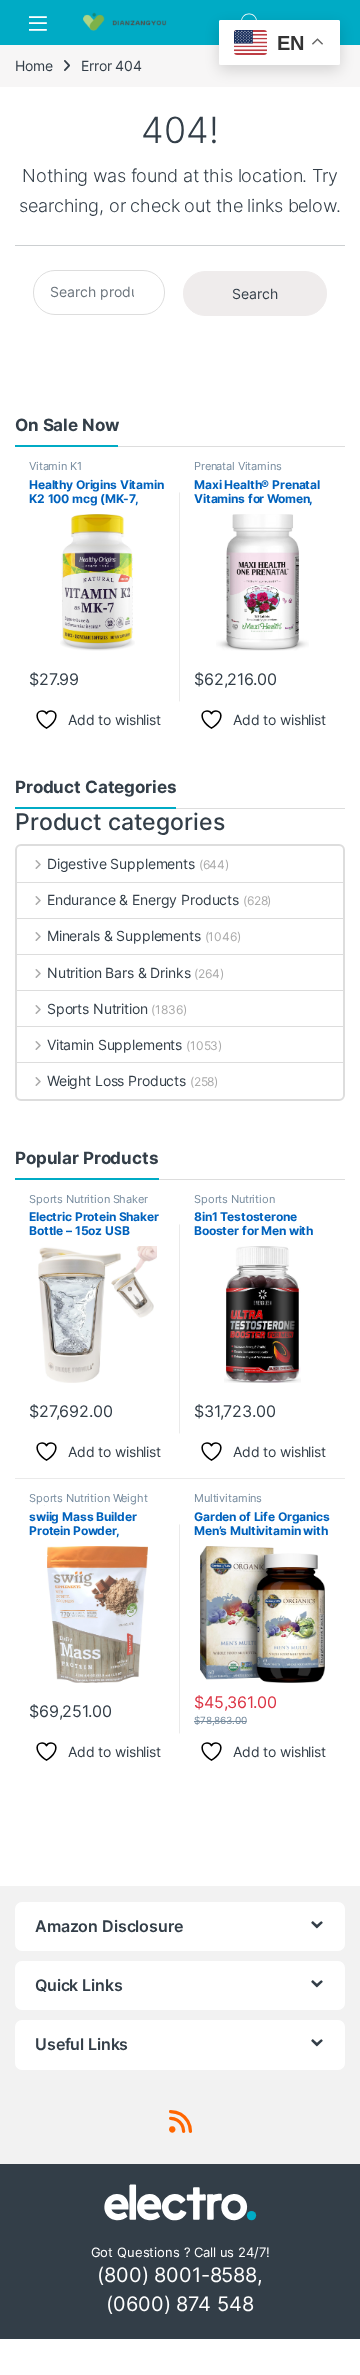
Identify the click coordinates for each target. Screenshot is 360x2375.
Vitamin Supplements (114, 1044)
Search (255, 293)
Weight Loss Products (116, 1080)
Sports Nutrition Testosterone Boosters (251, 1205)
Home (33, 65)
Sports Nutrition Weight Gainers (88, 1504)
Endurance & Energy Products (143, 899)
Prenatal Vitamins (238, 466)
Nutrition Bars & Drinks (119, 972)
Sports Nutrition (97, 1008)
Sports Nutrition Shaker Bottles (88, 1205)
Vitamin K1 (55, 466)
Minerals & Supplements (124, 935)
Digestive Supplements (121, 863)
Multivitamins (228, 1498)
